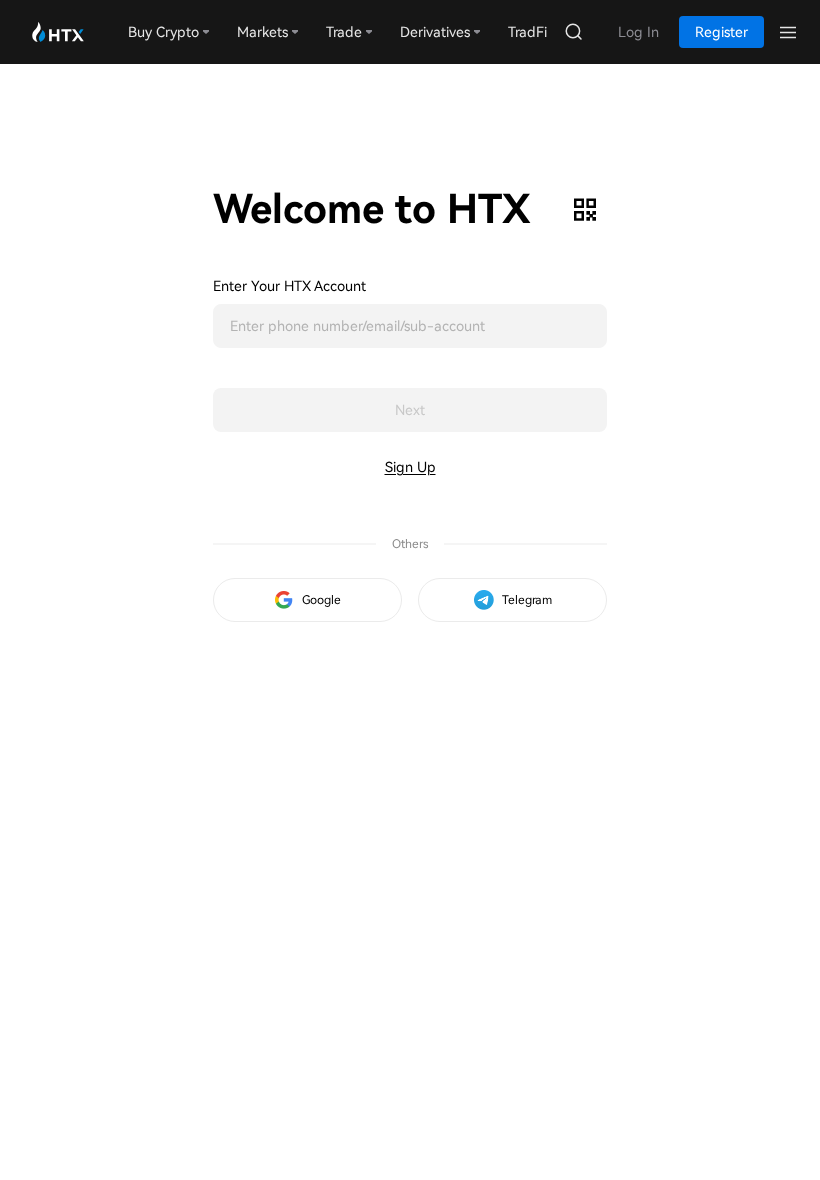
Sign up (410, 467)
